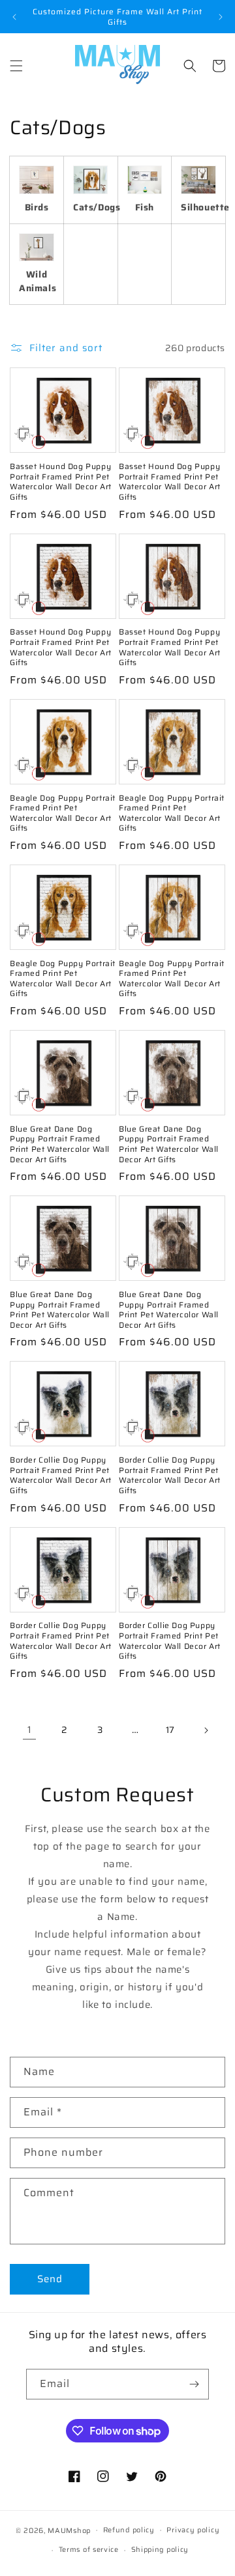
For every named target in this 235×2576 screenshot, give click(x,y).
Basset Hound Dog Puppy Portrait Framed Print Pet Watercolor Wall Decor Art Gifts (61, 481)
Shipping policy (160, 2550)
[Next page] (206, 1730)
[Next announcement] (221, 17)
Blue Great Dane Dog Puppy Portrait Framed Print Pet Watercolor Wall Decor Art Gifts (60, 1144)
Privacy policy (193, 2530)
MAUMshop (69, 2530)
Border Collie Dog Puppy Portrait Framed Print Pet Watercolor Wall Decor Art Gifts (61, 1475)
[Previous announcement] (14, 17)
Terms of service (89, 2550)
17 (170, 1730)
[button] (16, 66)
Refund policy (129, 2530)
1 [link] (30, 1730)
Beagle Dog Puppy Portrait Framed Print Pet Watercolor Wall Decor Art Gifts (63, 813)
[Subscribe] (194, 2384)
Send (50, 2279)
